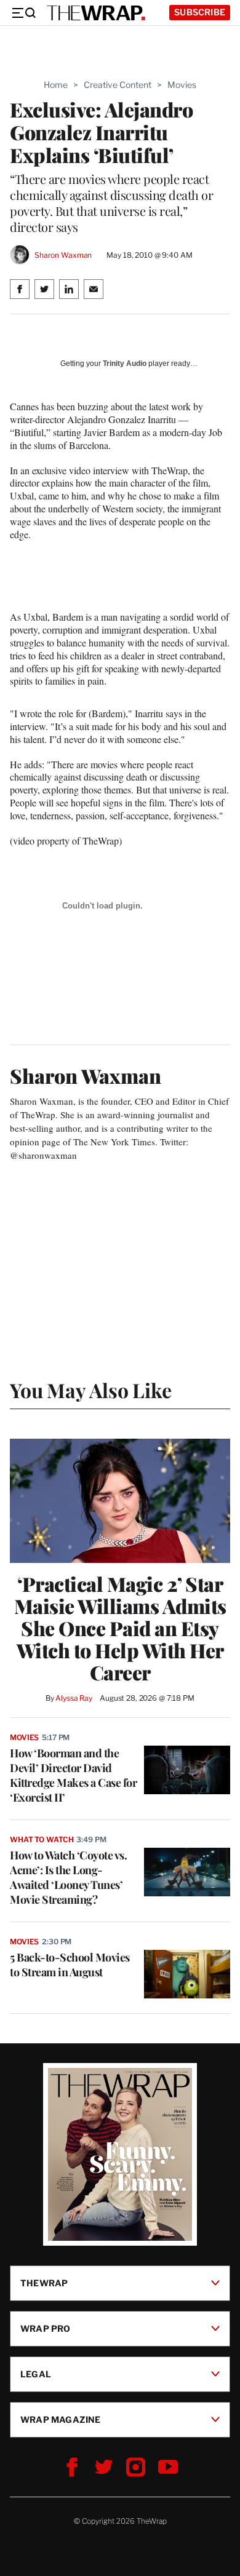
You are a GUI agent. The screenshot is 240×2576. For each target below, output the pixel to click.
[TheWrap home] (96, 13)
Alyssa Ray (74, 1698)
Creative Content (118, 85)
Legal (36, 2373)
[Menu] (23, 13)
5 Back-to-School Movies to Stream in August (70, 1965)
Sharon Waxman (63, 255)
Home (56, 85)
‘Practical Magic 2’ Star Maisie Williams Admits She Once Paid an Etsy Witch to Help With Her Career (120, 1628)
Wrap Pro (46, 2328)
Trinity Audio (125, 364)
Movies (182, 85)
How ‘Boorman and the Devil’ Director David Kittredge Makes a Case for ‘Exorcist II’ (73, 1775)
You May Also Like (91, 1390)
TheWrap (44, 2282)
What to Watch (42, 1839)
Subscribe (200, 12)
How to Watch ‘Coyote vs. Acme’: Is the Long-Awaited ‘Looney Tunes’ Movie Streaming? (68, 1877)
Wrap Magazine (61, 2419)
